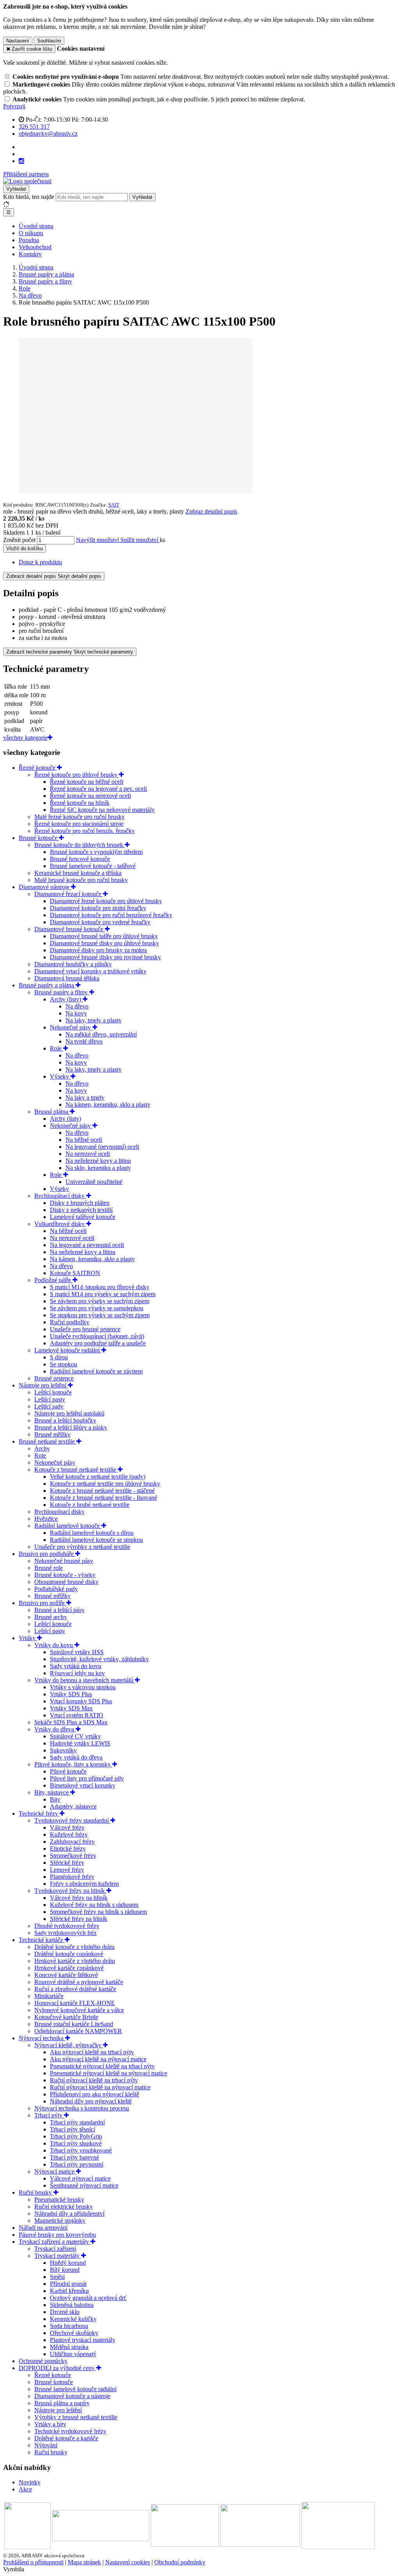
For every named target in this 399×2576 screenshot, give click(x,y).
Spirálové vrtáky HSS (77, 1652)
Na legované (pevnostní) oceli (102, 1147)
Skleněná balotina (72, 2305)
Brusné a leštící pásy (59, 1610)
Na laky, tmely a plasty (94, 1020)
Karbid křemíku (69, 2291)
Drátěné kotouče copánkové (69, 1954)
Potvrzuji (14, 106)
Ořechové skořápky (74, 2333)
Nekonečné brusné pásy (64, 1561)
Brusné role (49, 1568)
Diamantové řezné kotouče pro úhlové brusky (106, 901)
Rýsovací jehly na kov (77, 1673)
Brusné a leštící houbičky (65, 1420)
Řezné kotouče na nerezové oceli (90, 796)
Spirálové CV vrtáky (75, 1736)
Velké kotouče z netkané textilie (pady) (98, 1477)
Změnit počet (19, 540)
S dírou (59, 1357)
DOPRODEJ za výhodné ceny (57, 2368)
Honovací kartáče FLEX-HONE (75, 2003)
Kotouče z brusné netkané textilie (76, 1470)
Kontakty (30, 254)
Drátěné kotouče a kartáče (66, 2438)
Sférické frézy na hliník (79, 1919)
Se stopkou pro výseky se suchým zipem (100, 1315)
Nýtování (46, 2445)
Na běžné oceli (84, 1140)
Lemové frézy (67, 1870)
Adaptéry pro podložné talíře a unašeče (98, 1343)
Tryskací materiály (58, 2256)
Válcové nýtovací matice (80, 2178)
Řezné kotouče (38, 768)
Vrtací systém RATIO (77, 1715)
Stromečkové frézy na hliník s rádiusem (98, 1912)
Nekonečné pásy (71, 1027)
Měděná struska (69, 2347)
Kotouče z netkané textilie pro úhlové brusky (105, 1484)
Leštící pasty (50, 1399)
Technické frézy (39, 1813)
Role (56, 1048)
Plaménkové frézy (72, 1877)
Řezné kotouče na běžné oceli (87, 782)
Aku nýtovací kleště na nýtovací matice (98, 2059)
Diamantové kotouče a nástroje (72, 2396)
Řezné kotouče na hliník (80, 803)
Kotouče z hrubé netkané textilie (90, 1505)
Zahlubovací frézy (72, 1842)
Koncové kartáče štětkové (66, 1975)
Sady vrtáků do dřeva (76, 1757)
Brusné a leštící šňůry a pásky (71, 1427)
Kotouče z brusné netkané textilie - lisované (103, 1498)
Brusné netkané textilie (48, 1441)
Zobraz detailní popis (211, 511)
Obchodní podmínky (180, 2562)
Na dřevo (77, 1006)
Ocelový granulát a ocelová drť (88, 2298)
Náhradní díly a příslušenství (69, 2214)
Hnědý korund (68, 2263)
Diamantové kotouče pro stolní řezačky (98, 908)
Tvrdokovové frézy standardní (72, 1820)
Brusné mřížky (52, 1434)
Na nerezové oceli (88, 1154)
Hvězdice (46, 1519)
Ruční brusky (36, 2192)
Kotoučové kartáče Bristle (66, 2017)
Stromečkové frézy (73, 1856)
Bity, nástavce (52, 1792)
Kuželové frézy (69, 1835)
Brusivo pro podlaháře (47, 1554)
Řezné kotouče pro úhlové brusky (77, 775)
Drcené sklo (65, 2312)
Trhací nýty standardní (77, 2122)
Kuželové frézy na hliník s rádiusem (94, 1905)
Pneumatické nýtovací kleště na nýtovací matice (109, 2073)
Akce (25, 2489)
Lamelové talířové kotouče (83, 1217)
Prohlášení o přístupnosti (33, 2562)
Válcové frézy (67, 1827)
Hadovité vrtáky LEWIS (80, 1743)
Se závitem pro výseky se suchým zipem (100, 1301)
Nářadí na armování (43, 2228)
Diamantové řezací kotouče (69, 894)
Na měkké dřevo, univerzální (101, 1034)
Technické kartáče (42, 1940)
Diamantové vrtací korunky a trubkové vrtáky (90, 971)
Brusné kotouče (39, 838)
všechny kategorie (25, 738)
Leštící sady (49, 1406)
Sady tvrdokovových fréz (65, 1933)
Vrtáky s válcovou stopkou (83, 1687)
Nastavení (18, 41)
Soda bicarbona (69, 2326)
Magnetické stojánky (60, 2221)
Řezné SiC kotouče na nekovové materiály (102, 810)
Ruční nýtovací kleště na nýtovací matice (100, 2087)
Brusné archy (51, 1617)
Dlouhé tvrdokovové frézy (67, 1926)
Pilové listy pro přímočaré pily (87, 1778)
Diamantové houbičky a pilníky (73, 964)
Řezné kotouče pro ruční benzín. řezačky (85, 831)
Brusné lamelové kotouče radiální (75, 2389)
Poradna (29, 240)
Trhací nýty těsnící (72, 2129)
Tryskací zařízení (55, 2249)
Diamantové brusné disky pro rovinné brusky (105, 957)
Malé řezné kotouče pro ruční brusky (79, 817)
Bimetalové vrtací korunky (83, 1785)
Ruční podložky (70, 1322)
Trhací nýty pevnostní (77, 2164)
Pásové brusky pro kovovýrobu (57, 2235)
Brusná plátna (52, 1112)
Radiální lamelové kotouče (68, 1526)
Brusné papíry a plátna (47, 985)
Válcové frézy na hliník (79, 1898)
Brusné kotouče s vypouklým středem (96, 852)
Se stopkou (64, 1364)
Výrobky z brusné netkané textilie (76, 2417)
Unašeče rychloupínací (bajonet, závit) (97, 1336)
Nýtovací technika (42, 2038)
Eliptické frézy (68, 1849)
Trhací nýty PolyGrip (76, 2136)
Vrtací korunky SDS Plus (81, 1701)
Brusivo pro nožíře (42, 1603)
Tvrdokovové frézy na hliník (70, 1891)
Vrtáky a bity (50, 2424)
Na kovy (76, 1013)
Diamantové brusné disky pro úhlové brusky (104, 943)
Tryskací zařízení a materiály (55, 2242)
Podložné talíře (53, 1280)
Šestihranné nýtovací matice (84, 2185)
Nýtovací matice (55, 2171)
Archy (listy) (66, 999)
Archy (42, 1448)
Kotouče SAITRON (75, 1273)
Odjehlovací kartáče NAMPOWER (78, 2031)
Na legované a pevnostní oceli (87, 1245)
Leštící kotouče (53, 1392)
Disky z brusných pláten (80, 1203)
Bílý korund (65, 2270)
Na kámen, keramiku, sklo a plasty (108, 1105)
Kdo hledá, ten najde (29, 197)
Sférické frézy (67, 1863)
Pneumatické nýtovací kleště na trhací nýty (102, 2066)
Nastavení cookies (128, 2562)
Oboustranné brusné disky (66, 1582)
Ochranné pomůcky (43, 2361)
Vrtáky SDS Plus (71, 1694)
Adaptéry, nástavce (73, 1806)
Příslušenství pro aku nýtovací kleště (94, 2094)
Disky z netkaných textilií (81, 1210)
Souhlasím (49, 41)
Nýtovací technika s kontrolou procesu (82, 2108)
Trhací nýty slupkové (76, 2143)
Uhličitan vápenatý (73, 2354)
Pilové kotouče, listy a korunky (73, 1764)
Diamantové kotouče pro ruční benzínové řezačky (111, 915)
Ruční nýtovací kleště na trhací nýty (94, 2080)
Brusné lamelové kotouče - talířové (93, 866)
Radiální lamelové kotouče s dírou (92, 1533)
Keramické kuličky (73, 2319)
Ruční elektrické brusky (64, 2207)
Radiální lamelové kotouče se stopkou (96, 1540)
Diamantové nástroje (45, 887)
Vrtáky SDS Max (71, 1708)
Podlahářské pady (56, 1589)
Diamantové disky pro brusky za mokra (98, 950)
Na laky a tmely (85, 1098)
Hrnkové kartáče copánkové (69, 1968)
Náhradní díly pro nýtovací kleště (91, 2101)
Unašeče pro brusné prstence (85, 1329)
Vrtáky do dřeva (55, 1729)
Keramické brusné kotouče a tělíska (78, 873)
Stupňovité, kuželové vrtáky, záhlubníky (99, 1659)
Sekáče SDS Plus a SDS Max (71, 1722)
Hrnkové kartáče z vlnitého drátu (75, 1961)
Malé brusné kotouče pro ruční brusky (81, 880)
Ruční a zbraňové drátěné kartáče (75, 1989)
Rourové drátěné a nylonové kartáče (79, 1982)
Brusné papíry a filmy (62, 992)
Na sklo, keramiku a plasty (98, 1168)
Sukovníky (63, 1750)
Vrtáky (28, 1638)
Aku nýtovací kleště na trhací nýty (92, 2052)
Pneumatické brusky (59, 2200)
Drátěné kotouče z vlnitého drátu (74, 1947)
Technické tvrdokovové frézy (70, 2431)
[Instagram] (21, 161)
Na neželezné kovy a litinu (98, 1161)
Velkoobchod (35, 247)
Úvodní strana (36, 226)
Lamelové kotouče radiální (68, 1350)
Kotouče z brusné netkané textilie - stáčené (102, 1491)
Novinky (30, 2482)
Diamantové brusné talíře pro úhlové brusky (104, 936)
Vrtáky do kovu (54, 1645)
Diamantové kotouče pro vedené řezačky (100, 922)
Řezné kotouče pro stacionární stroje (79, 824)
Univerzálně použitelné (94, 1182)
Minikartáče (49, 1996)
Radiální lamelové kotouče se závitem (96, 1371)
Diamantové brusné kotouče (70, 929)
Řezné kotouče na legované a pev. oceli (98, 789)
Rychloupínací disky (60, 1196)
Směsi (57, 2277)
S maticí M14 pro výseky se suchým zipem (103, 1294)
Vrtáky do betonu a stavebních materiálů (85, 1680)
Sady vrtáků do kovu (76, 1666)
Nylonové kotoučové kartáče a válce (79, 2010)
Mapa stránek (84, 2562)
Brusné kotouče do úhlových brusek (79, 845)
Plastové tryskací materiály (83, 2340)
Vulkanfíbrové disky (60, 1224)
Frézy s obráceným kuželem (84, 1884)
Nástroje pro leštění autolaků (69, 1413)
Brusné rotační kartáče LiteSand (74, 2024)
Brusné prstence (54, 1378)
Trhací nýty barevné (74, 2157)
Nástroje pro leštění (43, 1385)
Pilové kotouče (68, 1771)
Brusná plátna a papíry (62, 2403)
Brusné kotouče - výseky (65, 1575)
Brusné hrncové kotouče (80, 859)
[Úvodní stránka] (27, 181)
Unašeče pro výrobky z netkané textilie (82, 1547)
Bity (55, 1799)
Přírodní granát (68, 2284)
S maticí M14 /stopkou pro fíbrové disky (100, 1287)
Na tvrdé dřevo (84, 1041)
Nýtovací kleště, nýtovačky (69, 2045)
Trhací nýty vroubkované (81, 2150)
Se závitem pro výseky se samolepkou (97, 1308)
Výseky (60, 1076)
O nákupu (31, 233)
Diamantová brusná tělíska (67, 978)
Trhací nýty (49, 2115)
